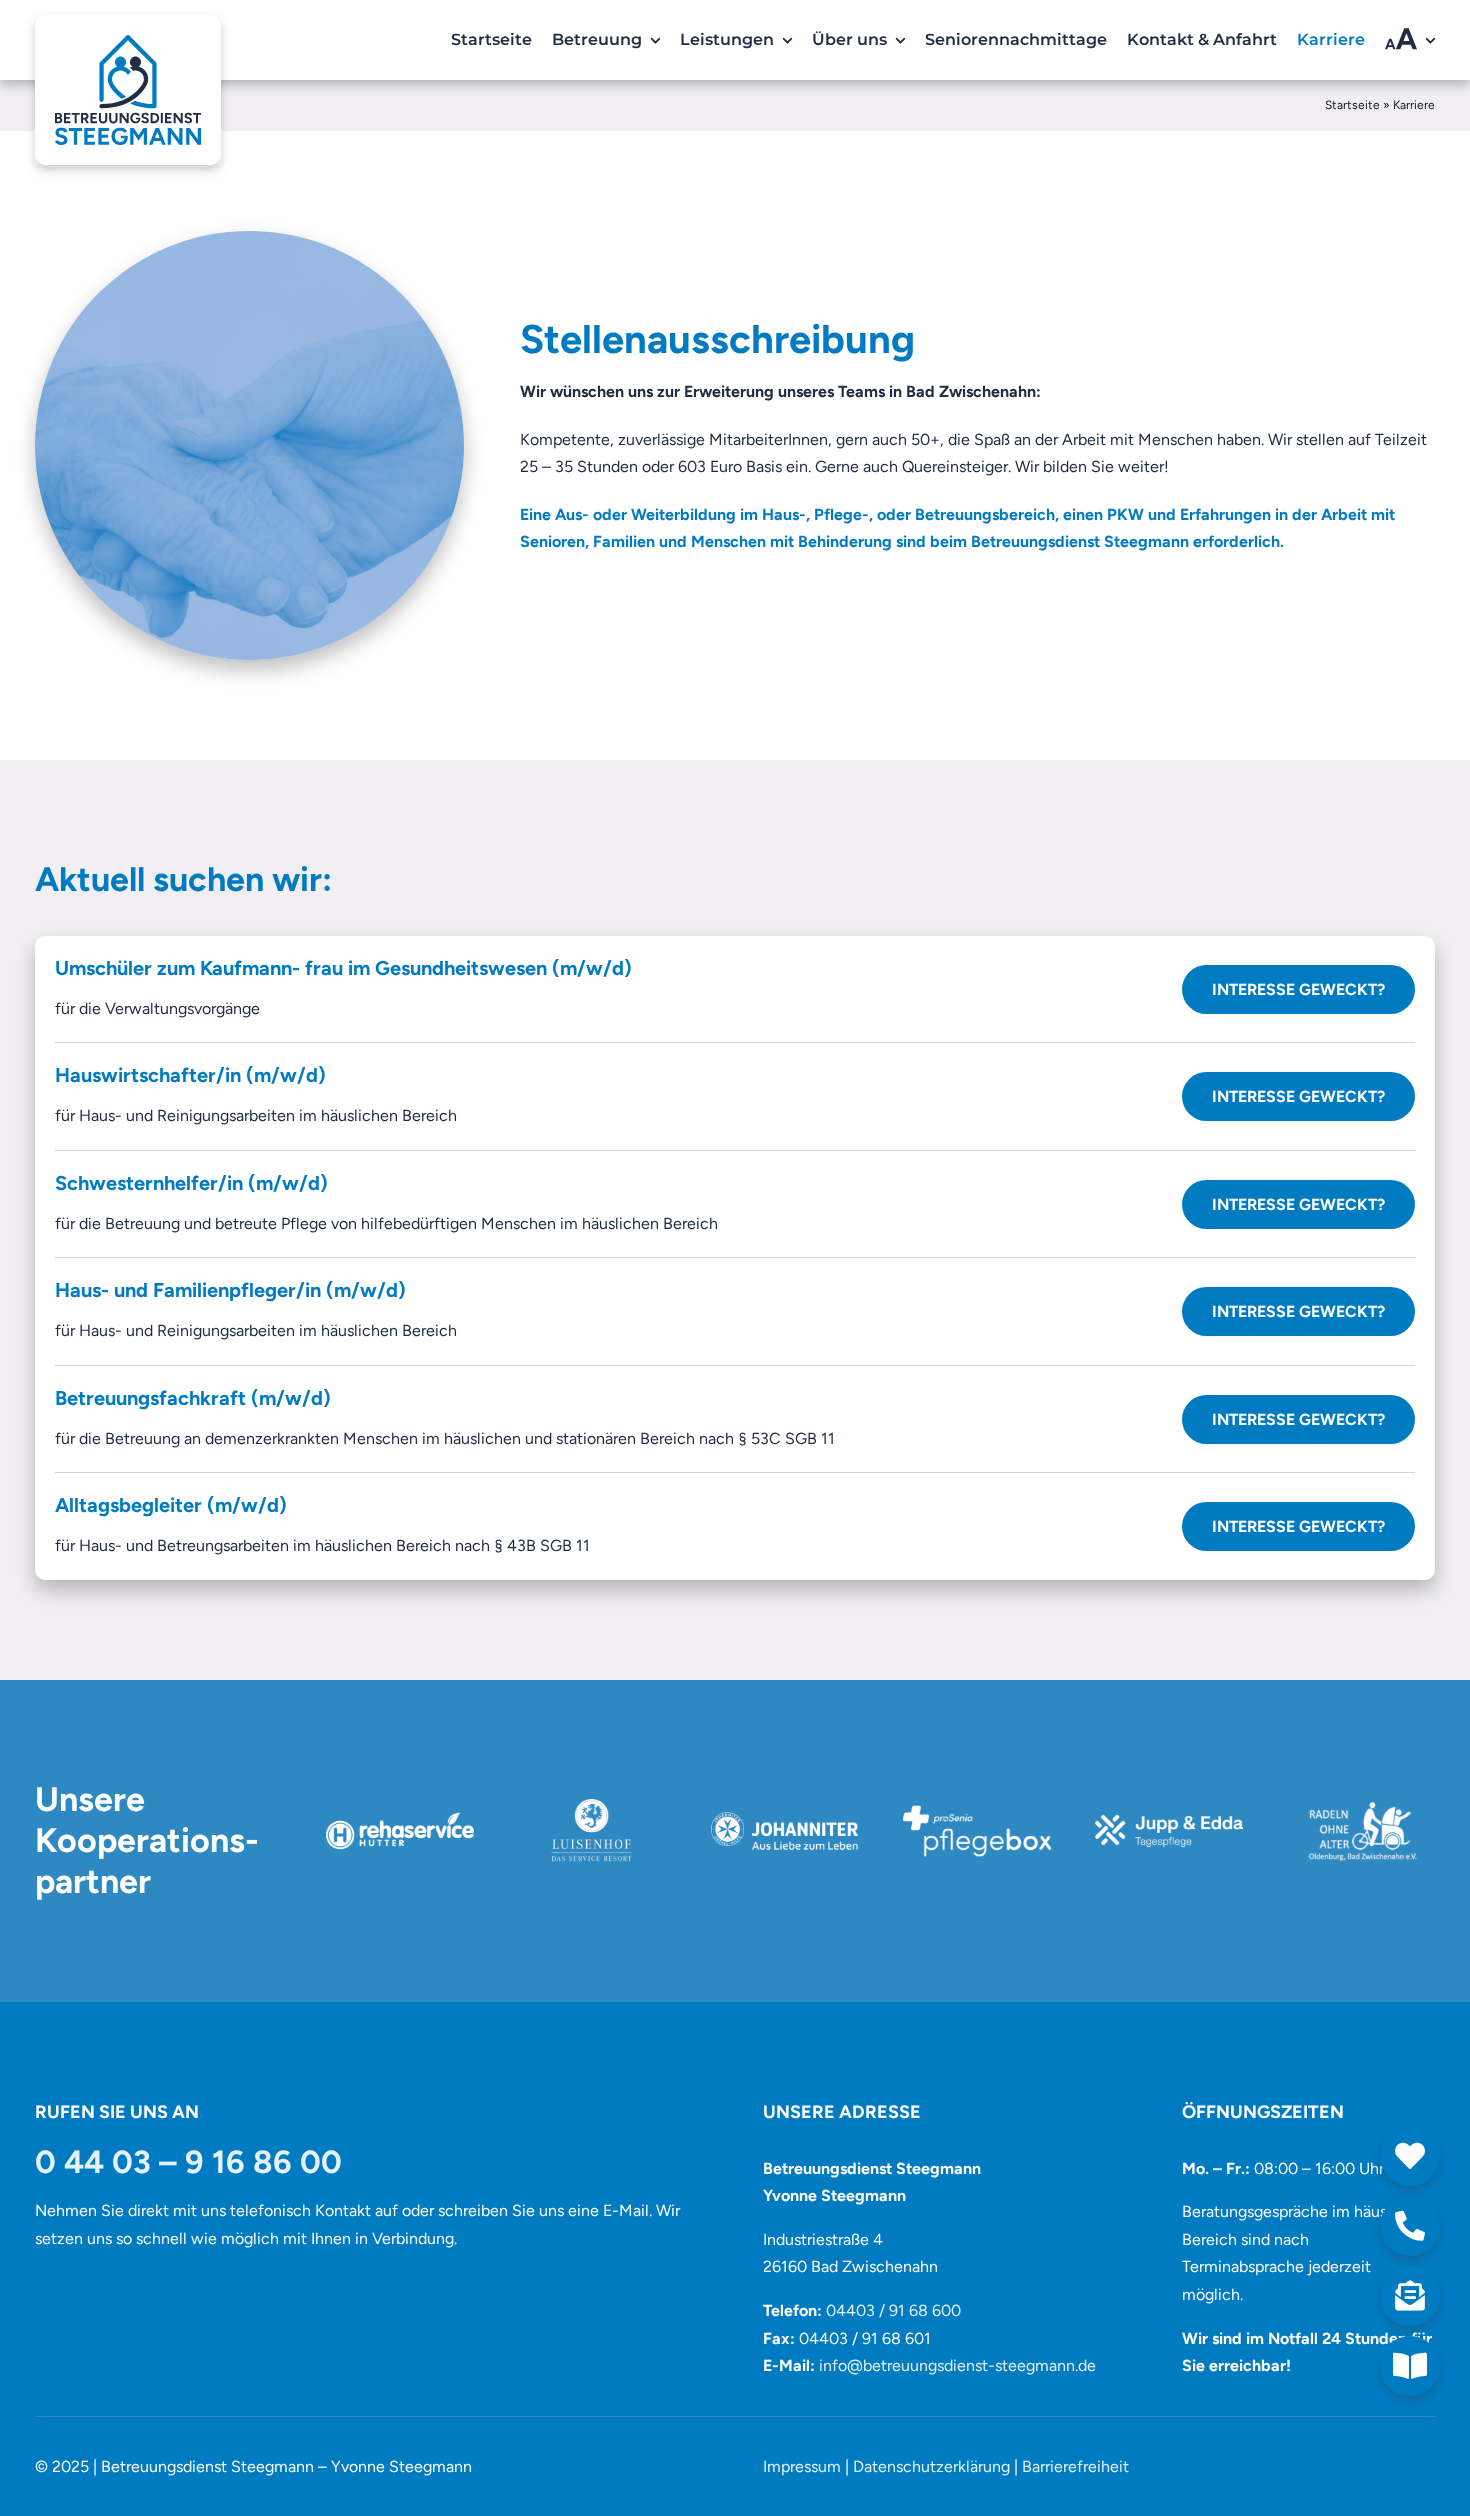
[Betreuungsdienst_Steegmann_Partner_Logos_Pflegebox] (977, 1806)
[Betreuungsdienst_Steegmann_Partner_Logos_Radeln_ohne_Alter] (1361, 1806)
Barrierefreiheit (1075, 2466)
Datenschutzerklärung (931, 2466)
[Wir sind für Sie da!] (1410, 2156)
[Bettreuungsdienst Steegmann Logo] (128, 28)
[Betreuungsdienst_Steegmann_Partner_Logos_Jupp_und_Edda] (1169, 1806)
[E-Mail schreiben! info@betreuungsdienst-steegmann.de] (1410, 2296)
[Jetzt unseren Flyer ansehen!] (1410, 2366)
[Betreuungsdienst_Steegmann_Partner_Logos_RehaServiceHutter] (400, 1806)
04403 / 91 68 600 (893, 2310)
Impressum (802, 2466)
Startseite (1352, 105)
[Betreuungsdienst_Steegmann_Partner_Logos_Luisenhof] (592, 1806)
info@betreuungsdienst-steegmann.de (957, 2365)
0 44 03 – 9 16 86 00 (188, 2162)
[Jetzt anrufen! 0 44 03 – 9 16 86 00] (1410, 2226)
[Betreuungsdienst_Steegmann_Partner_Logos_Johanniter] (785, 1806)
